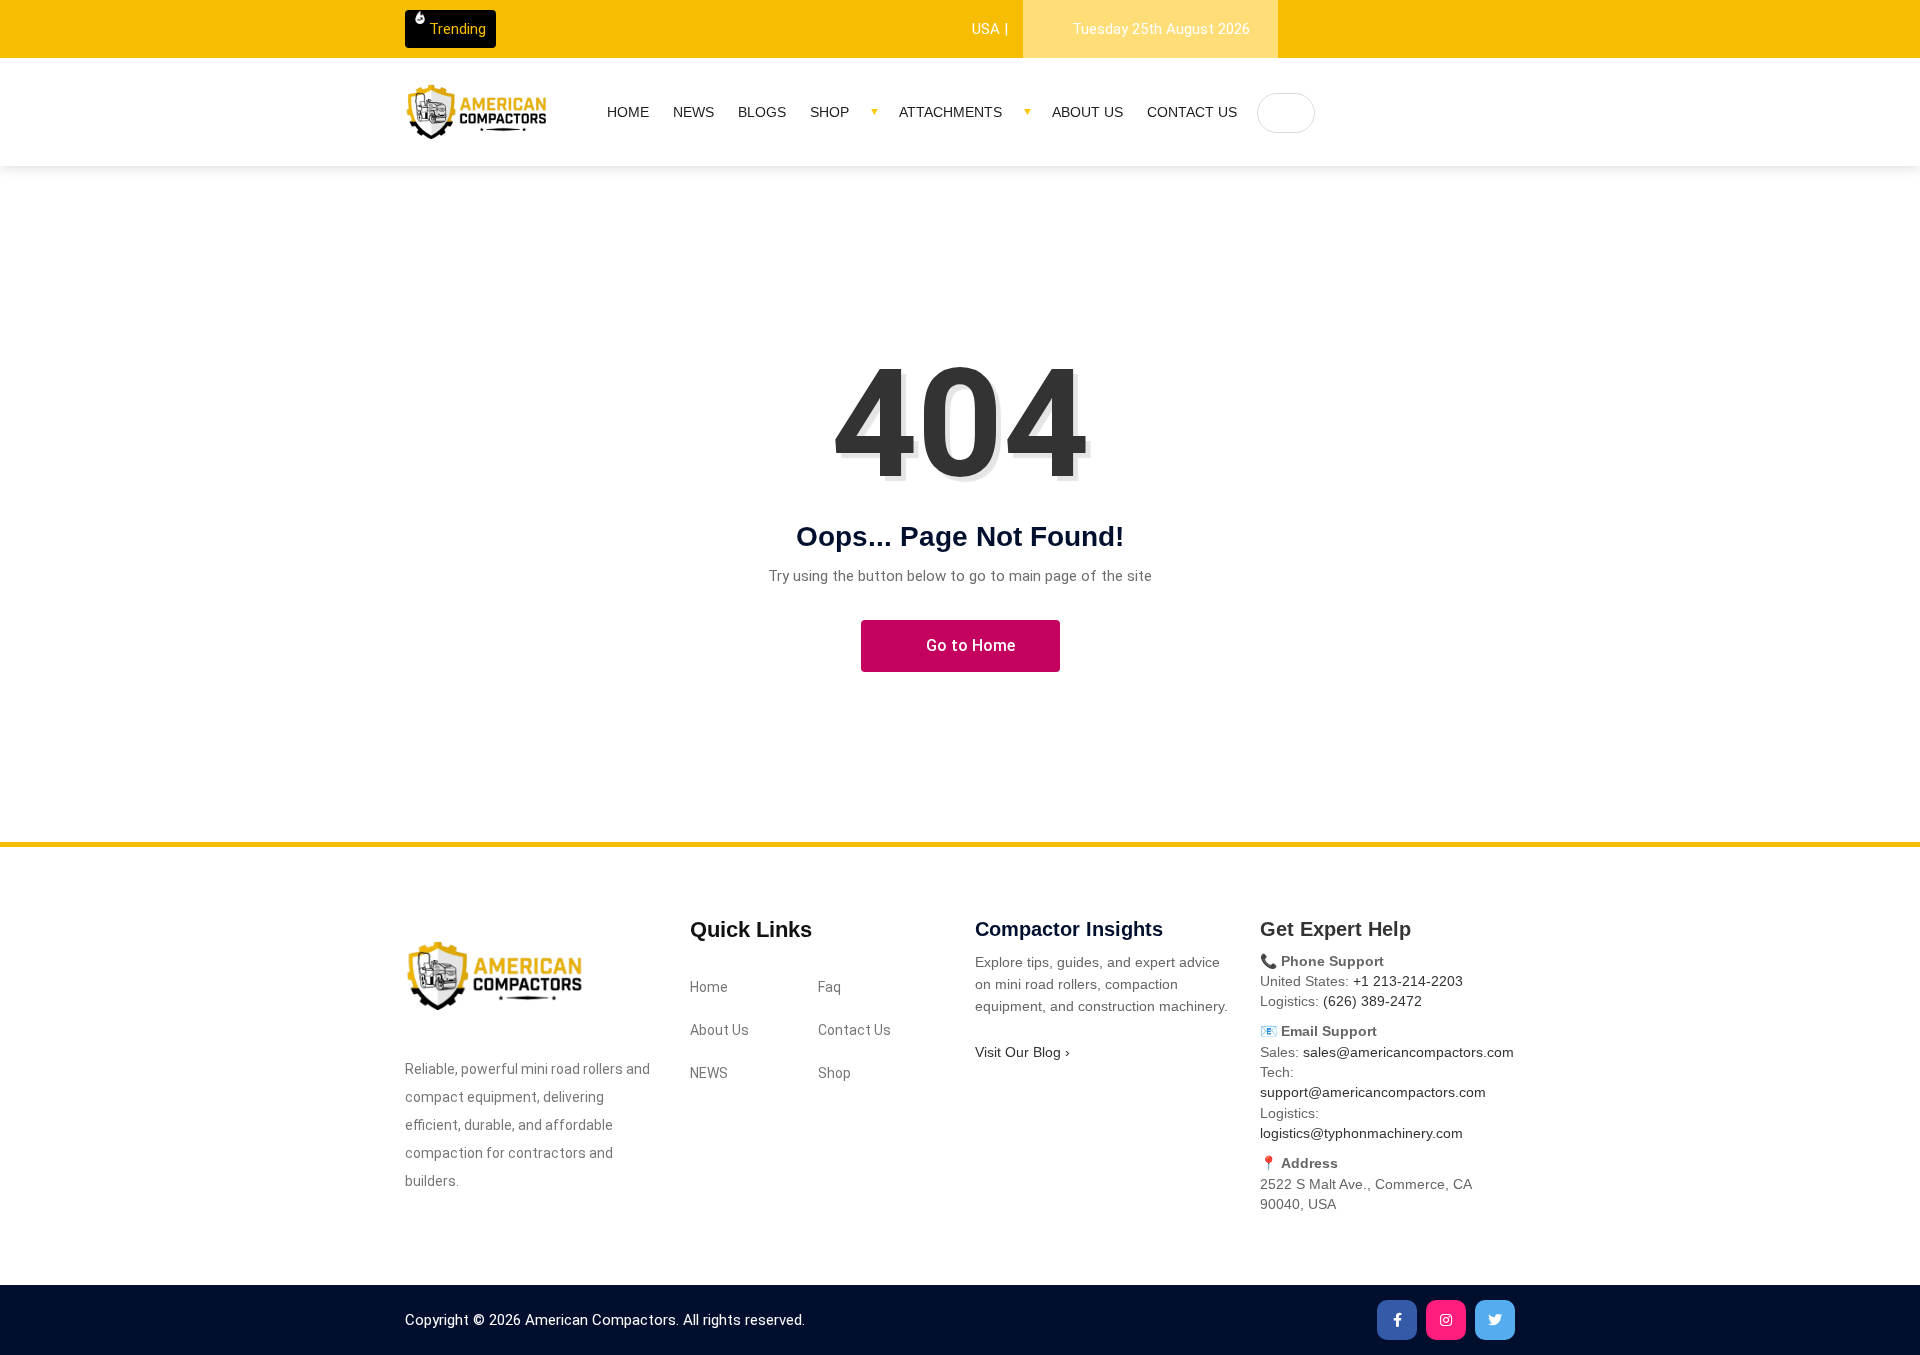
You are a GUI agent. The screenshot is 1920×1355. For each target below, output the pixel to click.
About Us (1087, 112)
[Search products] (1286, 113)
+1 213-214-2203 (1408, 981)
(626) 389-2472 (1372, 1001)
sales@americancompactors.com (1408, 1052)
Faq (829, 987)
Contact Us (1192, 112)
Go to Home (968, 645)
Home (628, 112)
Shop (829, 112)
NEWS (693, 112)
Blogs (762, 112)
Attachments (950, 112)
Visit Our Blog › (1022, 1052)
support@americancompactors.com (1373, 1092)
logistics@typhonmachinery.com (1361, 1133)
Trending (457, 29)
